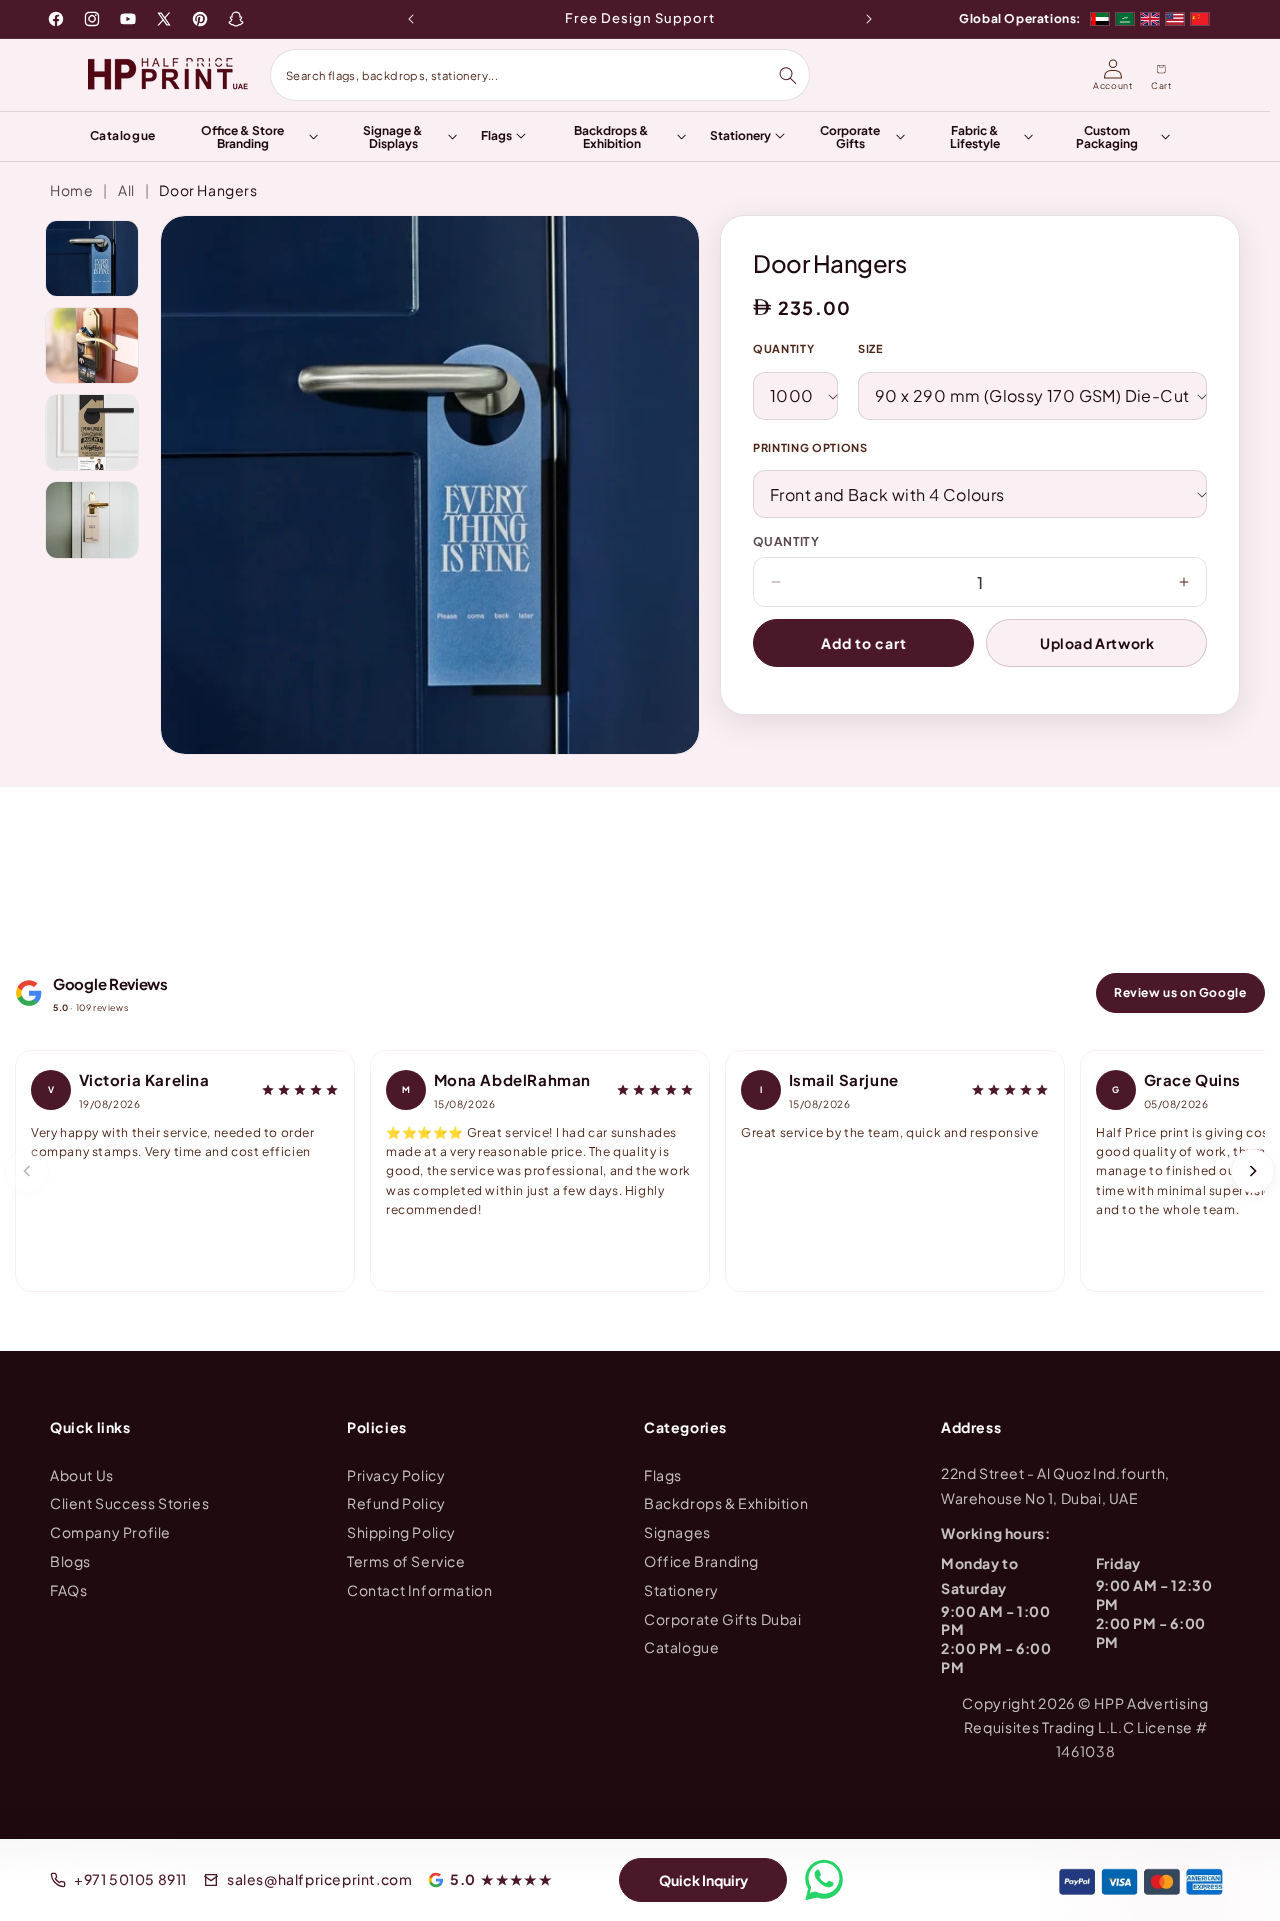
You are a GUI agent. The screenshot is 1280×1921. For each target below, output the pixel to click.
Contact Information (419, 1589)
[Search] (787, 75)
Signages (677, 1532)
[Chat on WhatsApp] (824, 1880)
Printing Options (810, 447)
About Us (82, 1474)
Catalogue (681, 1647)
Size (871, 348)
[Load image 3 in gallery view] (92, 432)
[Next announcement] (869, 19)
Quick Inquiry (703, 1880)
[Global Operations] (1150, 19)
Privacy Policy (396, 1474)
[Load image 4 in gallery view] (92, 519)
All (126, 190)
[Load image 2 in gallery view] (92, 345)
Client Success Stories (129, 1503)
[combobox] (531, 75)
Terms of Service (406, 1561)
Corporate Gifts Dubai (723, 1618)
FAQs (68, 1589)
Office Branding (701, 1561)
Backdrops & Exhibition (726, 1503)
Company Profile (110, 1532)
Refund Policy (396, 1503)
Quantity (783, 348)
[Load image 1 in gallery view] (92, 258)
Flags (663, 1474)
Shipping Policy (401, 1532)
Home (71, 190)
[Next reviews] (1253, 1171)
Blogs (70, 1561)
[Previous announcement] (411, 19)
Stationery (681, 1589)
